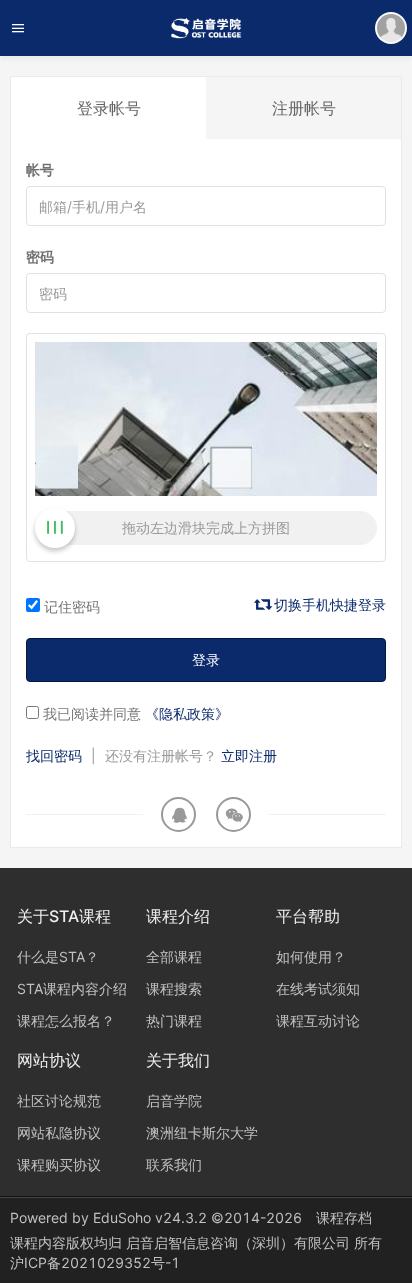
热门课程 (174, 1020)
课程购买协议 (59, 1164)
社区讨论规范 (59, 1100)
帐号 (40, 169)
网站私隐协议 (59, 1132)
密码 (40, 256)
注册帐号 (304, 108)
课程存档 (344, 1217)
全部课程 (174, 956)
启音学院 (174, 1100)
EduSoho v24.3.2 (150, 1217)
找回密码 (54, 755)
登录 (206, 659)
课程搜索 (174, 988)
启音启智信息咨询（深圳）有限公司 (240, 1242)
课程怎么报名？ (66, 1020)
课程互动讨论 (318, 1020)
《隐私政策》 (187, 713)
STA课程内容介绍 (72, 988)
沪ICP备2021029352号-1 (95, 1262)
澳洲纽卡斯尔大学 (202, 1132)
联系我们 (174, 1164)
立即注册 (249, 755)
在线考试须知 (318, 988)
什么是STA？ (58, 956)
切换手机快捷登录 (328, 604)
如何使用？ (311, 956)
